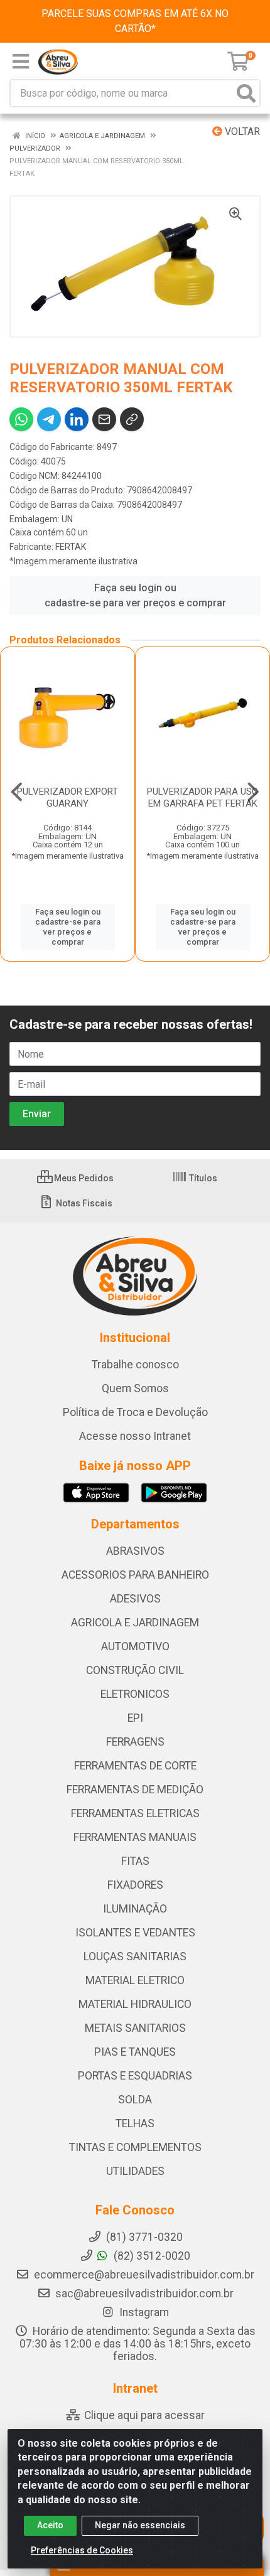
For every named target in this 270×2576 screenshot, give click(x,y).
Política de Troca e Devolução (135, 1412)
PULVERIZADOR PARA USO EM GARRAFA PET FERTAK (202, 797)
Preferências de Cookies (82, 2550)
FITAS (135, 1861)
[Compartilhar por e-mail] (104, 419)
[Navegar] (17, 792)
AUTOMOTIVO (135, 1646)
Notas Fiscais (83, 1203)
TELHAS (135, 2123)
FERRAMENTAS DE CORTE (135, 1766)
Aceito (50, 2525)
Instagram (143, 2312)
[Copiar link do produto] (132, 419)
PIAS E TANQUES (135, 2052)
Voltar (241, 131)
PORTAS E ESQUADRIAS (135, 2076)
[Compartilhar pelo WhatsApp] (21, 419)
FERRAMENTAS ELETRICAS (135, 1813)
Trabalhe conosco (135, 1365)
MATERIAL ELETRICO (135, 1980)
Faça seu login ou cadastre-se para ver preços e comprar (135, 595)
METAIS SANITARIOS (135, 2028)
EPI (135, 1718)
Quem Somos (135, 1388)
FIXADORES (135, 1885)
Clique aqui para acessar (143, 2415)
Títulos (202, 1178)
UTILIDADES (135, 2171)
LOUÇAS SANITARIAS (135, 1956)
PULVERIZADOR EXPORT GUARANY (67, 797)
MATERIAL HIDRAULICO (135, 2004)
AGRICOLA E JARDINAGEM (135, 1623)
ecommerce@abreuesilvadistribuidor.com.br (144, 2275)
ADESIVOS (135, 1599)
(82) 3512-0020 (151, 2256)
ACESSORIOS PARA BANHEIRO (135, 1575)
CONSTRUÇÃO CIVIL (135, 1670)
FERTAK (71, 547)
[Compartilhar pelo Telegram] (49, 419)
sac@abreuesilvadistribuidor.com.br (144, 2294)
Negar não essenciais (140, 2525)
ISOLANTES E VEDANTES (135, 1933)
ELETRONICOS (135, 1694)
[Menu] (21, 62)
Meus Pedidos (83, 1178)
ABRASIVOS (135, 1551)
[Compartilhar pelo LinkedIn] (77, 419)
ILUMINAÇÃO (135, 1909)
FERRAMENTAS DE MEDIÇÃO (135, 1790)
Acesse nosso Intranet (135, 1436)
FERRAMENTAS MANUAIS (135, 1837)
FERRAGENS (135, 1742)
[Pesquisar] (246, 93)
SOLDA (135, 2100)
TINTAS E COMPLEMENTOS (135, 2147)
